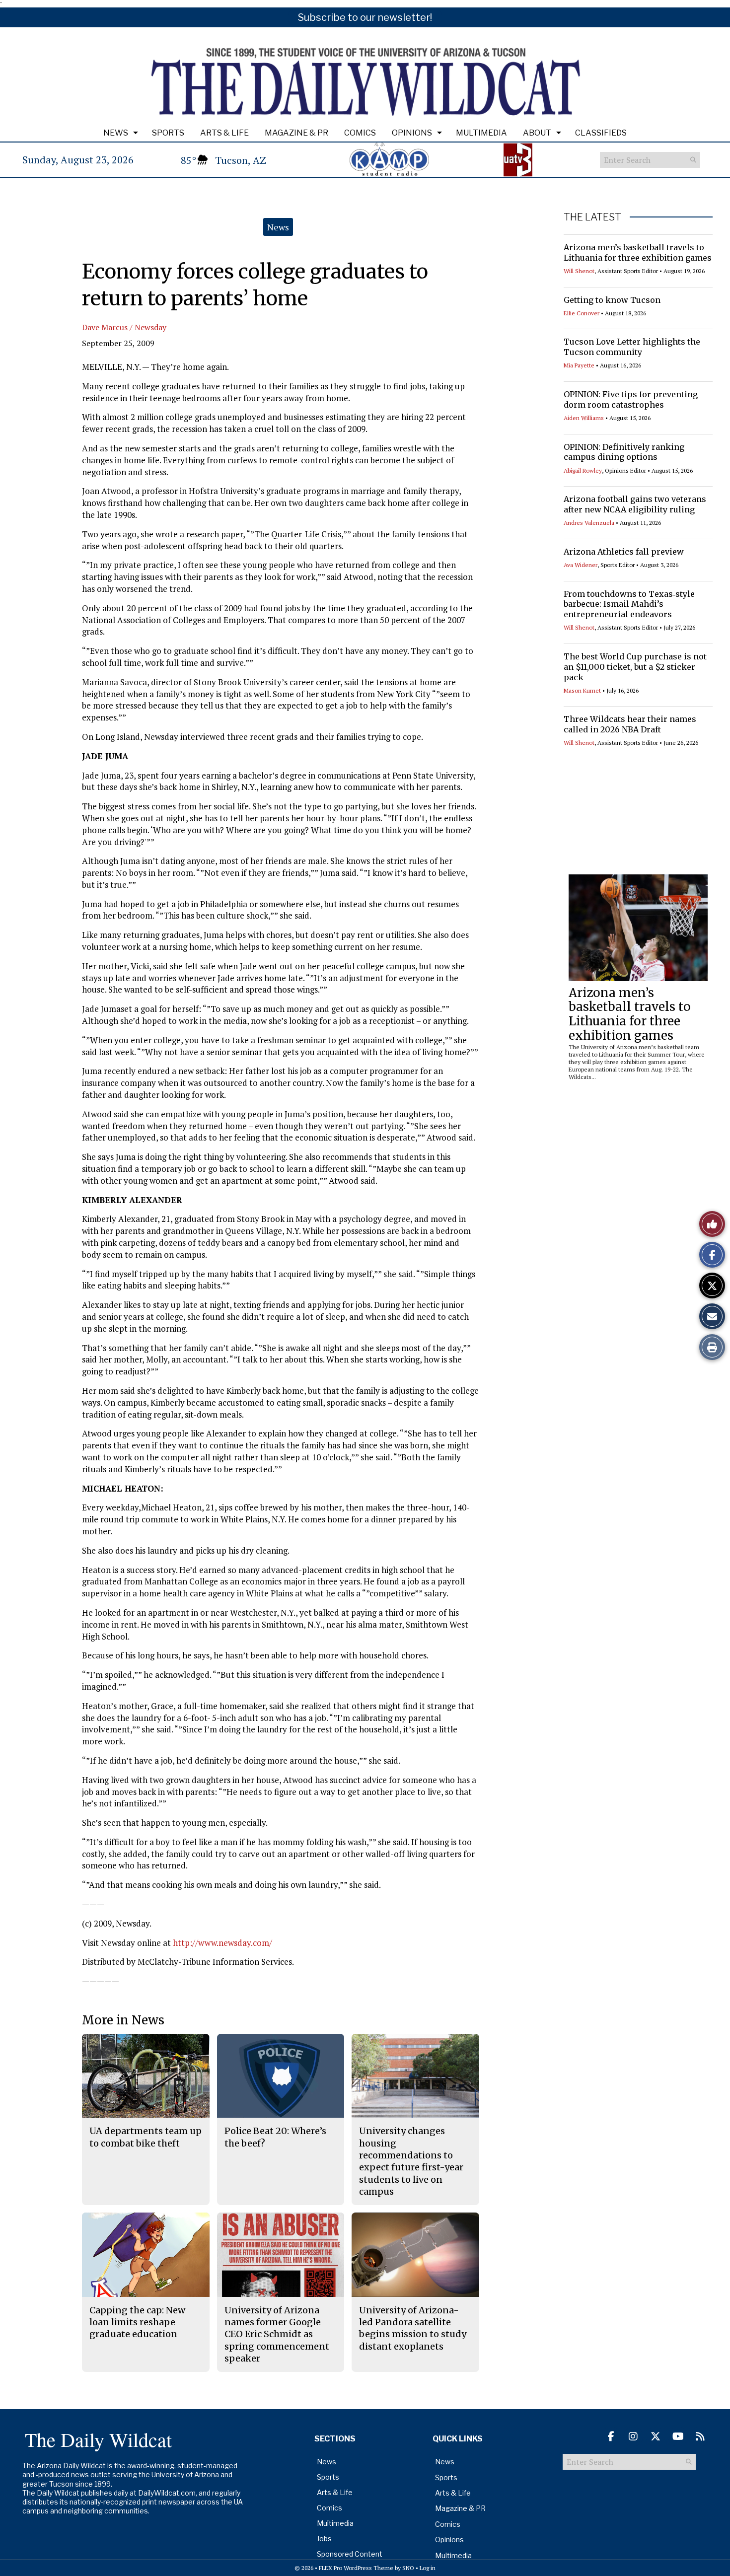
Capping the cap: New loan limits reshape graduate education (137, 2322)
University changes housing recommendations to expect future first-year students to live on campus (411, 2161)
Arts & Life (224, 133)
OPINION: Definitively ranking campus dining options (624, 452)
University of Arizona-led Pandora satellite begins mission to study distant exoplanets (413, 2328)
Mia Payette (579, 365)
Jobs (324, 2539)
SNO (408, 2568)
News (116, 133)
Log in (428, 2568)
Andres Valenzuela (589, 523)
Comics (360, 133)
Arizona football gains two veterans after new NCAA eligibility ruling (635, 504)
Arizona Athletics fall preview (624, 552)
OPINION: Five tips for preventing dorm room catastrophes (631, 399)
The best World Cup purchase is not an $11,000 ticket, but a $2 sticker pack (635, 667)
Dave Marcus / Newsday (124, 327)
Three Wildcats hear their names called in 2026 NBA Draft (630, 724)
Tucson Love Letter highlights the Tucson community (632, 347)
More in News (123, 2020)
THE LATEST (592, 217)
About (537, 133)
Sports (168, 133)
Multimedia (481, 133)
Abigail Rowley (583, 470)
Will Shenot (579, 271)
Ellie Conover (582, 313)
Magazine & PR (296, 133)
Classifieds (601, 133)
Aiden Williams (584, 418)
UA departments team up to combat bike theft (146, 2137)
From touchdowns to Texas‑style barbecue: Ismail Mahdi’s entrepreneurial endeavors (629, 604)
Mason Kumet (582, 690)
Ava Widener (581, 565)
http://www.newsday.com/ (222, 1943)
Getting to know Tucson (612, 300)
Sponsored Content (350, 2554)
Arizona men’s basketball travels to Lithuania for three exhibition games (638, 252)
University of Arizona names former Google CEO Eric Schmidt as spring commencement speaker (277, 2334)
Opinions (412, 133)
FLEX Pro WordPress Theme (356, 2568)
